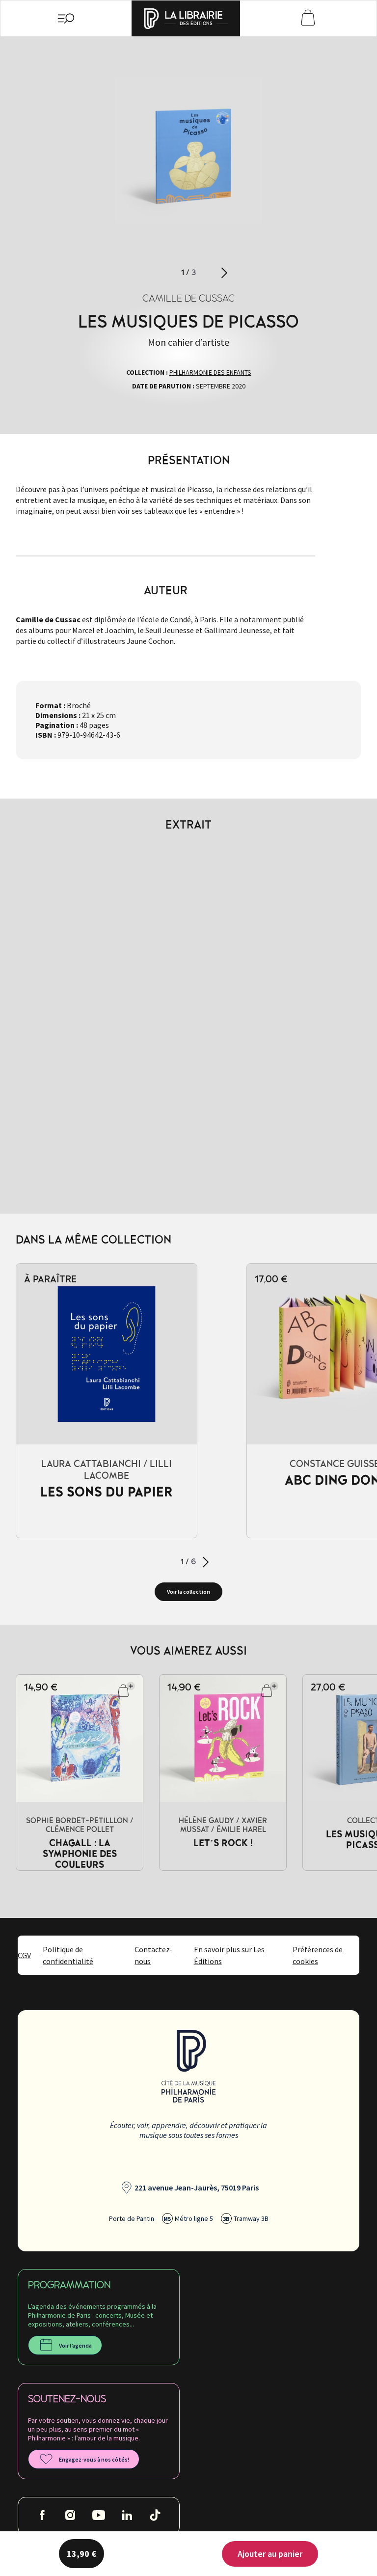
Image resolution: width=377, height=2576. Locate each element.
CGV (24, 1955)
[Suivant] (224, 273)
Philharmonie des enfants (210, 372)
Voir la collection (188, 1592)
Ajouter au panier (270, 2554)
